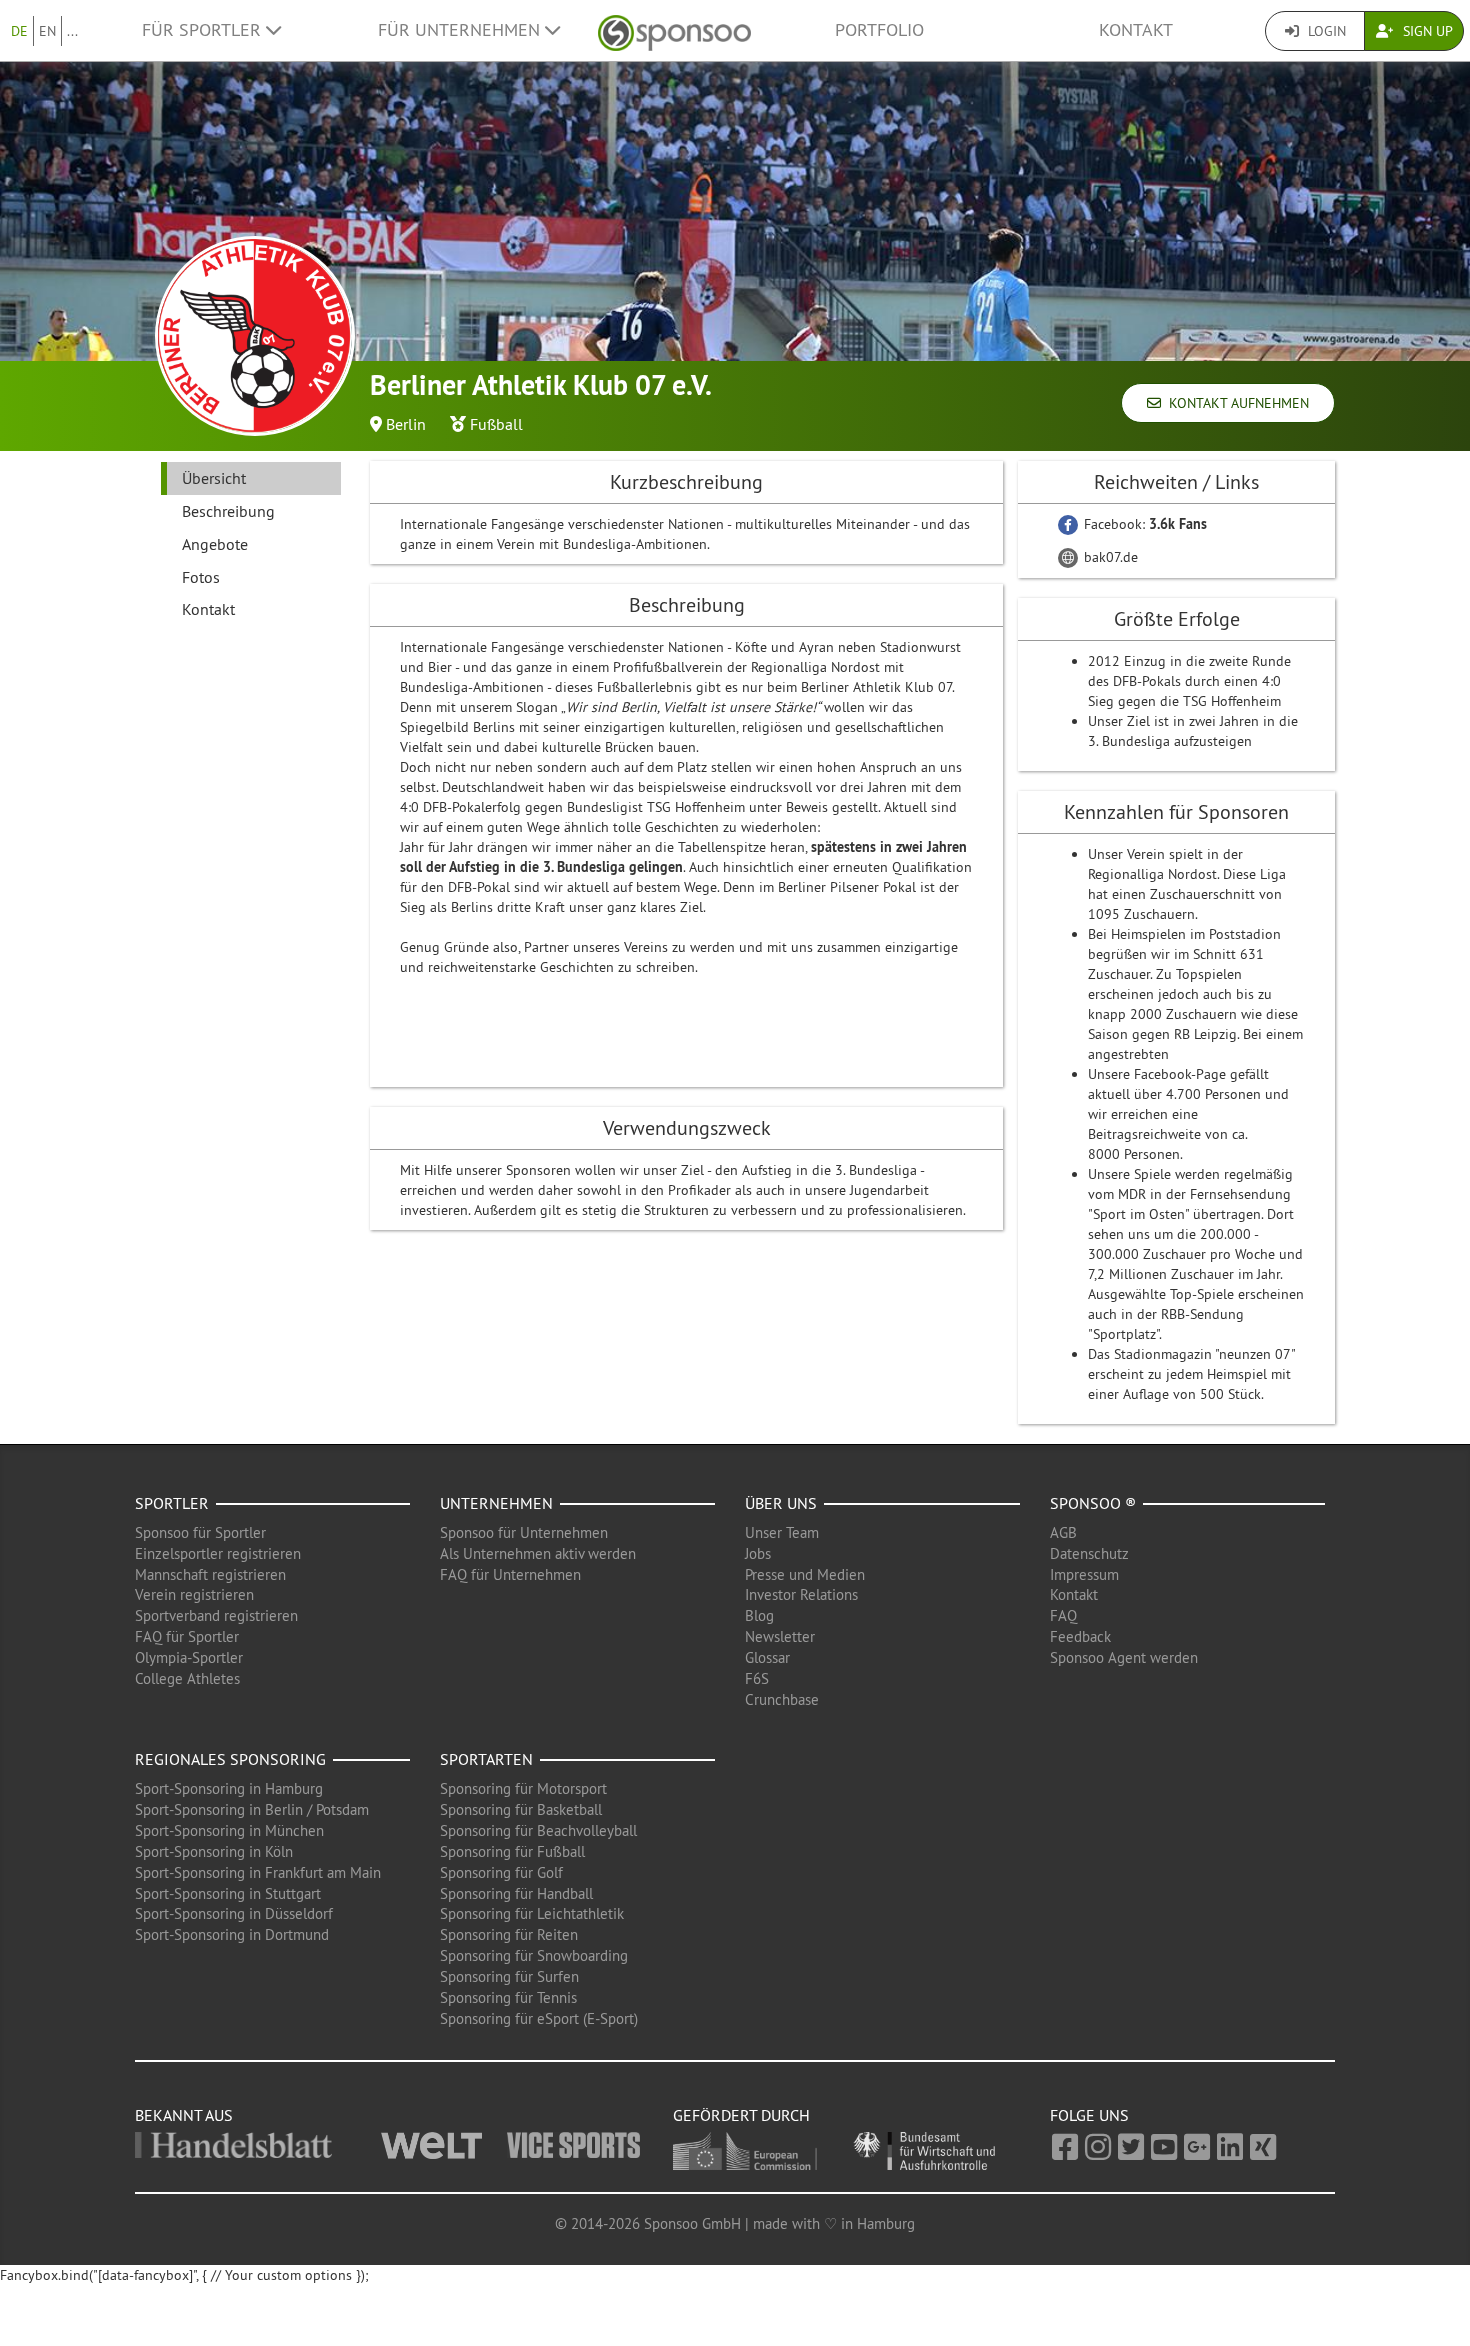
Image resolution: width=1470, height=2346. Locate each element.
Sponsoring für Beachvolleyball (538, 1830)
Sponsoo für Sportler (200, 1532)
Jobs (758, 1553)
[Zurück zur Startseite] (674, 30)
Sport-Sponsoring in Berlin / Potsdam (252, 1809)
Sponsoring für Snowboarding (534, 1955)
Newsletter (780, 1636)
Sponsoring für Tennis (508, 1997)
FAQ (1063, 1615)
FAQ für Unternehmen (510, 1574)
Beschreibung (228, 511)
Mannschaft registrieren (210, 1574)
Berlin (406, 424)
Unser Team (782, 1532)
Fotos (201, 577)
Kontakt (1136, 30)
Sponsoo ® (1093, 1503)
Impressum (1084, 1574)
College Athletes (187, 1678)
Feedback (1080, 1636)
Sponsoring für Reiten (509, 1934)
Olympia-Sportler (189, 1657)
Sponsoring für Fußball (512, 1851)
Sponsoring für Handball (516, 1893)
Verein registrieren (194, 1594)
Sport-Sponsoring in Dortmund (232, 1934)
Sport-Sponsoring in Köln (214, 1851)
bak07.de (1109, 557)
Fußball (496, 424)
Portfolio (879, 30)
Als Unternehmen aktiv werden (538, 1553)
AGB (1063, 1532)
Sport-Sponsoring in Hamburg (229, 1788)
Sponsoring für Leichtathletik (532, 1913)
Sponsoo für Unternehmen (524, 1532)
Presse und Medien (805, 1574)
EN (47, 31)
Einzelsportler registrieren (218, 1553)
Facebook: (1143, 524)
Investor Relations (801, 1594)
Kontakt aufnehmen (1235, 403)
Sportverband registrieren (216, 1615)
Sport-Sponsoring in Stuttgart (228, 1893)
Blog (759, 1615)
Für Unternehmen (461, 30)
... (72, 31)
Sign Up (1426, 31)
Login (1325, 31)
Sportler (172, 1503)
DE (19, 31)
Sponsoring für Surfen (509, 1976)
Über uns (781, 1503)
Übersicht (214, 478)
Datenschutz (1089, 1553)
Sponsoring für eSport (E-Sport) (539, 2018)
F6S (757, 1678)
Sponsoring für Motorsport (523, 1788)
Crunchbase (782, 1699)
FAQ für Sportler (187, 1636)
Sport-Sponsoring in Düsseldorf (234, 1913)
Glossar (767, 1657)
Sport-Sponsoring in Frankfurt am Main (258, 1872)
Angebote (215, 544)
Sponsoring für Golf (501, 1872)
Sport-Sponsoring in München (229, 1830)
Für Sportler (204, 30)
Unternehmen (496, 1503)
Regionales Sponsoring (230, 1759)
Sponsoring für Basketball (521, 1809)
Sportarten (486, 1759)
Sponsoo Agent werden (1124, 1657)
